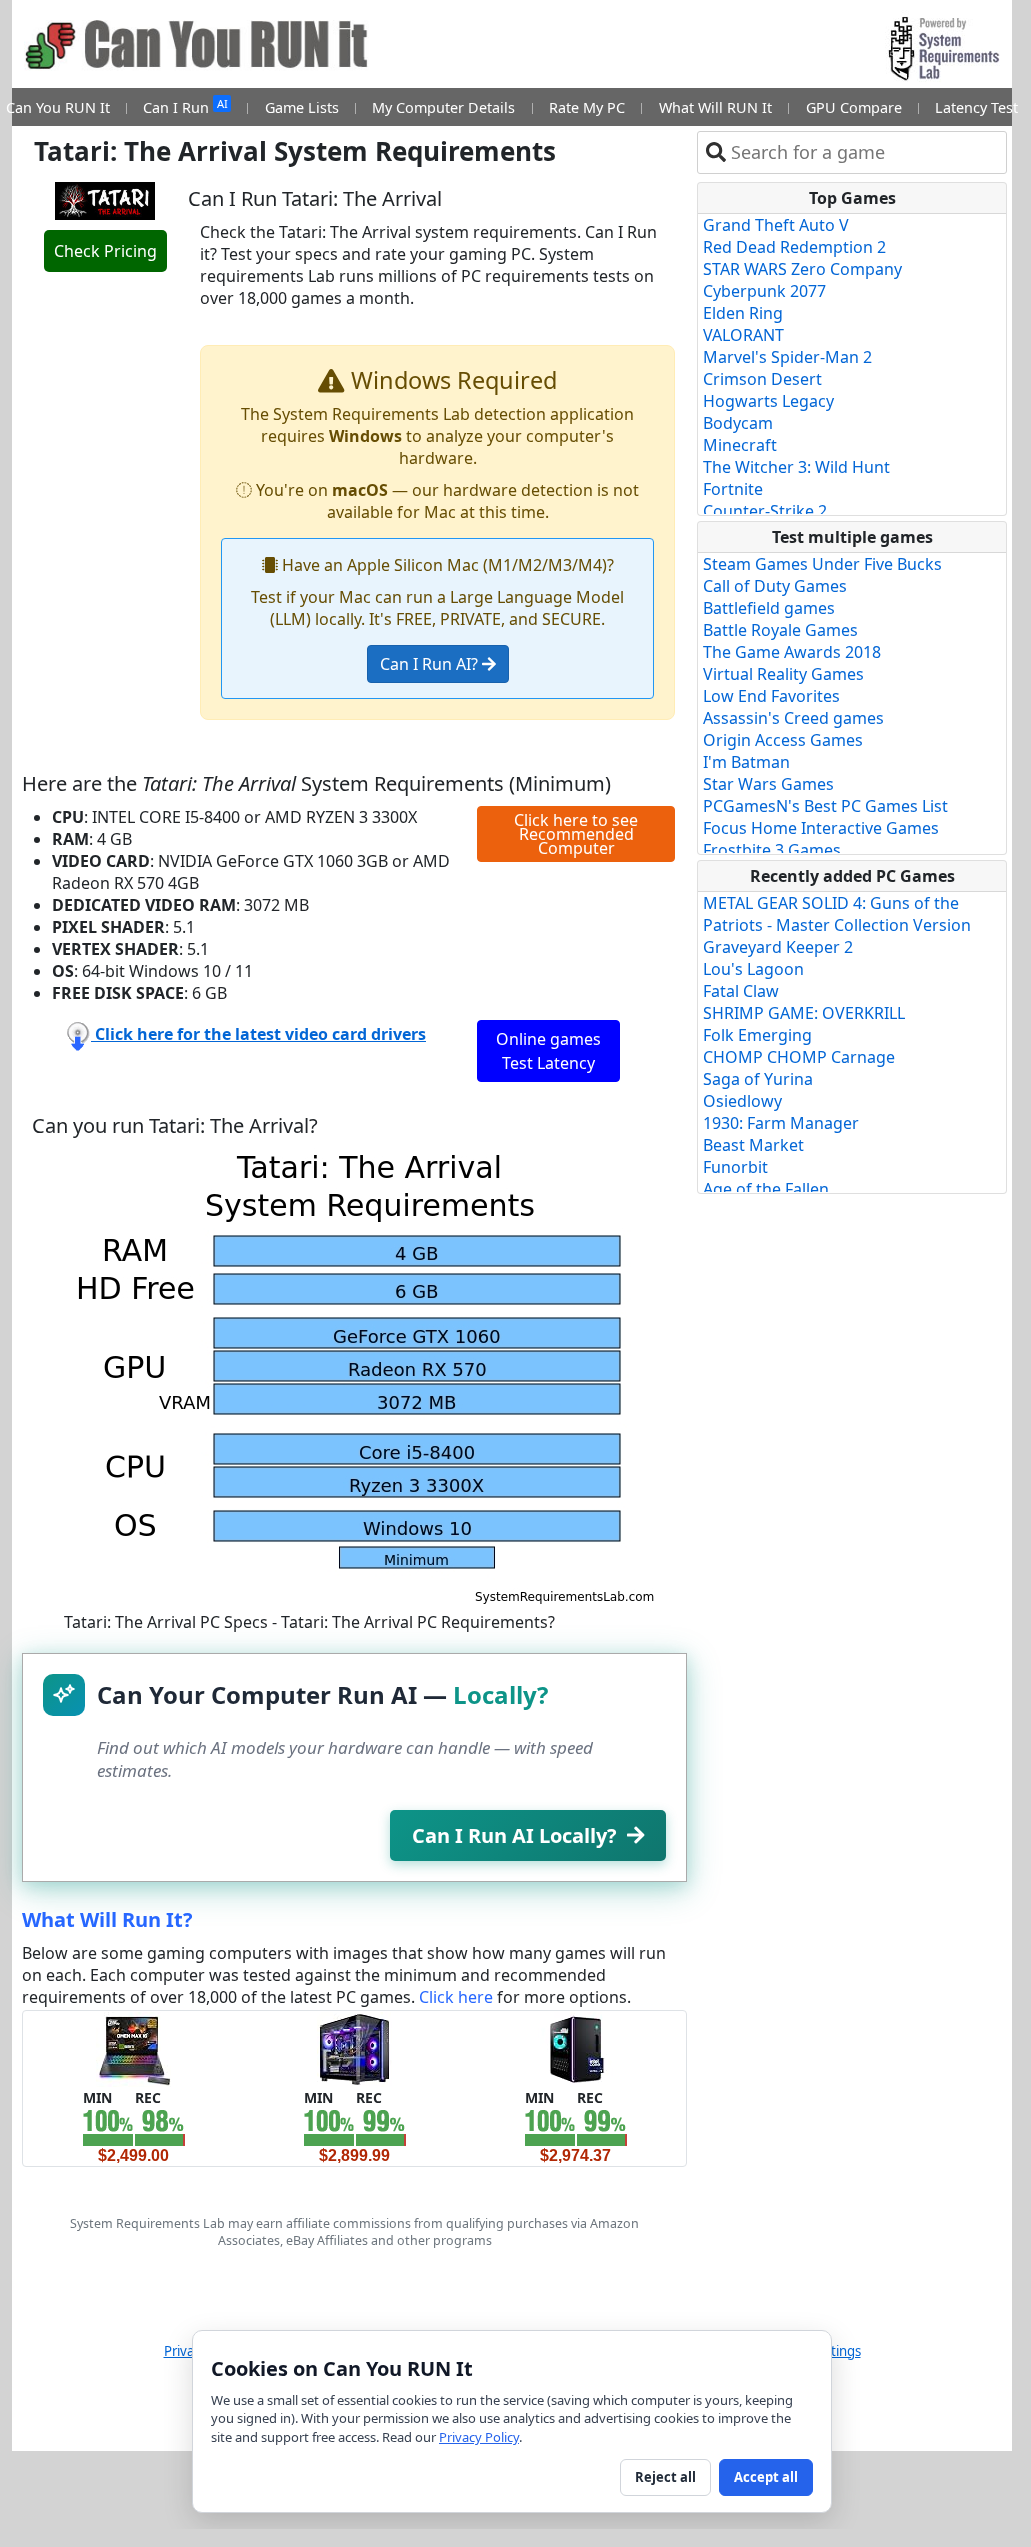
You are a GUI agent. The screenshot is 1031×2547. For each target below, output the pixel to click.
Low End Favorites (771, 696)
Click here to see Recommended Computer (576, 834)
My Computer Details (443, 107)
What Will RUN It (715, 107)
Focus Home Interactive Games (821, 828)
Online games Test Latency (548, 1051)
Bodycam (738, 423)
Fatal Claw (741, 991)
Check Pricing (105, 251)
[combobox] (864, 152)
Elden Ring (743, 313)
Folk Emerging (757, 1035)
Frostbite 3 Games (772, 850)
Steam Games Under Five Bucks (822, 564)
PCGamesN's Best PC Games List (825, 806)
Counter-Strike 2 (765, 511)
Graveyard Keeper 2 (778, 947)
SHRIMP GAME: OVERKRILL (804, 1013)
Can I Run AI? (431, 664)
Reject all (665, 2477)
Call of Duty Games (775, 586)
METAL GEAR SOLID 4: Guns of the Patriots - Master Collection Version (837, 914)
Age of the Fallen (766, 1189)
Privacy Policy (479, 2437)
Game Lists (302, 107)
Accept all (766, 2477)
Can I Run (185, 106)
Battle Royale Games (780, 630)
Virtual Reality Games (783, 674)
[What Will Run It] (133, 2047)
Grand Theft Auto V (776, 225)
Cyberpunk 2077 (764, 291)
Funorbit (735, 1167)
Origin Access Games (783, 740)
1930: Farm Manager (781, 1123)
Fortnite (733, 489)
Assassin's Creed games (793, 718)
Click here (456, 1997)
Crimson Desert (762, 379)
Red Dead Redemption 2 (794, 247)
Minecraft (740, 445)
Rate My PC (587, 107)
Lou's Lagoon (753, 969)
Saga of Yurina (758, 1079)
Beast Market (753, 1145)
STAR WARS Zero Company (802, 269)
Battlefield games (769, 608)
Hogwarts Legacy (768, 401)
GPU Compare (854, 107)
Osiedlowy (742, 1101)
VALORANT (743, 335)
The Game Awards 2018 (792, 652)
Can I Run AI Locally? (514, 1835)
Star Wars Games (768, 784)
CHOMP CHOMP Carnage (799, 1057)
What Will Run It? (107, 1919)
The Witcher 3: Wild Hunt (796, 467)
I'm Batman (746, 762)
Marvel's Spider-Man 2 (787, 357)
